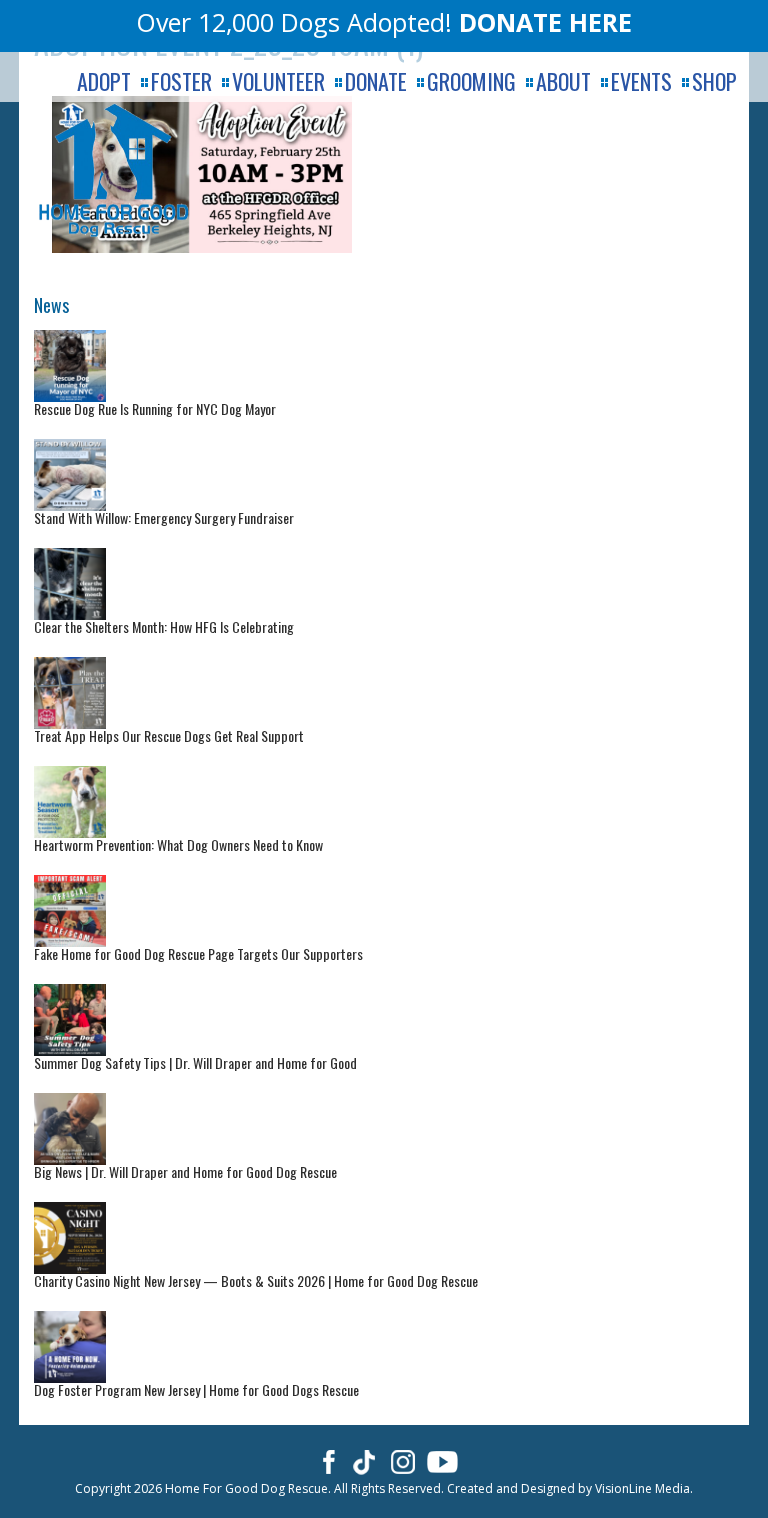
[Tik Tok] (364, 1461)
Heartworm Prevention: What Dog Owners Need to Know (178, 844)
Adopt (104, 81)
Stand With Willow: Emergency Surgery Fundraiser (164, 517)
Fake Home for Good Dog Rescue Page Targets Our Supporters (198, 953)
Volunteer (278, 81)
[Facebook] (325, 1461)
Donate (376, 81)
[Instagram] (403, 1461)
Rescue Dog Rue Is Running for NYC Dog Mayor (155, 408)
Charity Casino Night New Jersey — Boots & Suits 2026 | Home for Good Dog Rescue (256, 1280)
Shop (714, 81)
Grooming (471, 81)
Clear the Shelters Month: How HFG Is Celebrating (164, 626)
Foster (181, 81)
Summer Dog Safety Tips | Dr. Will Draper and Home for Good (195, 1062)
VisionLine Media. (644, 1488)
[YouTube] (442, 1461)
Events (641, 81)
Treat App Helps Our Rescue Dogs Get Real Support (169, 735)
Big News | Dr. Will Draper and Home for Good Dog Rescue (185, 1171)
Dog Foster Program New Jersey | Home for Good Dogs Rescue (196, 1389)
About (563, 81)
